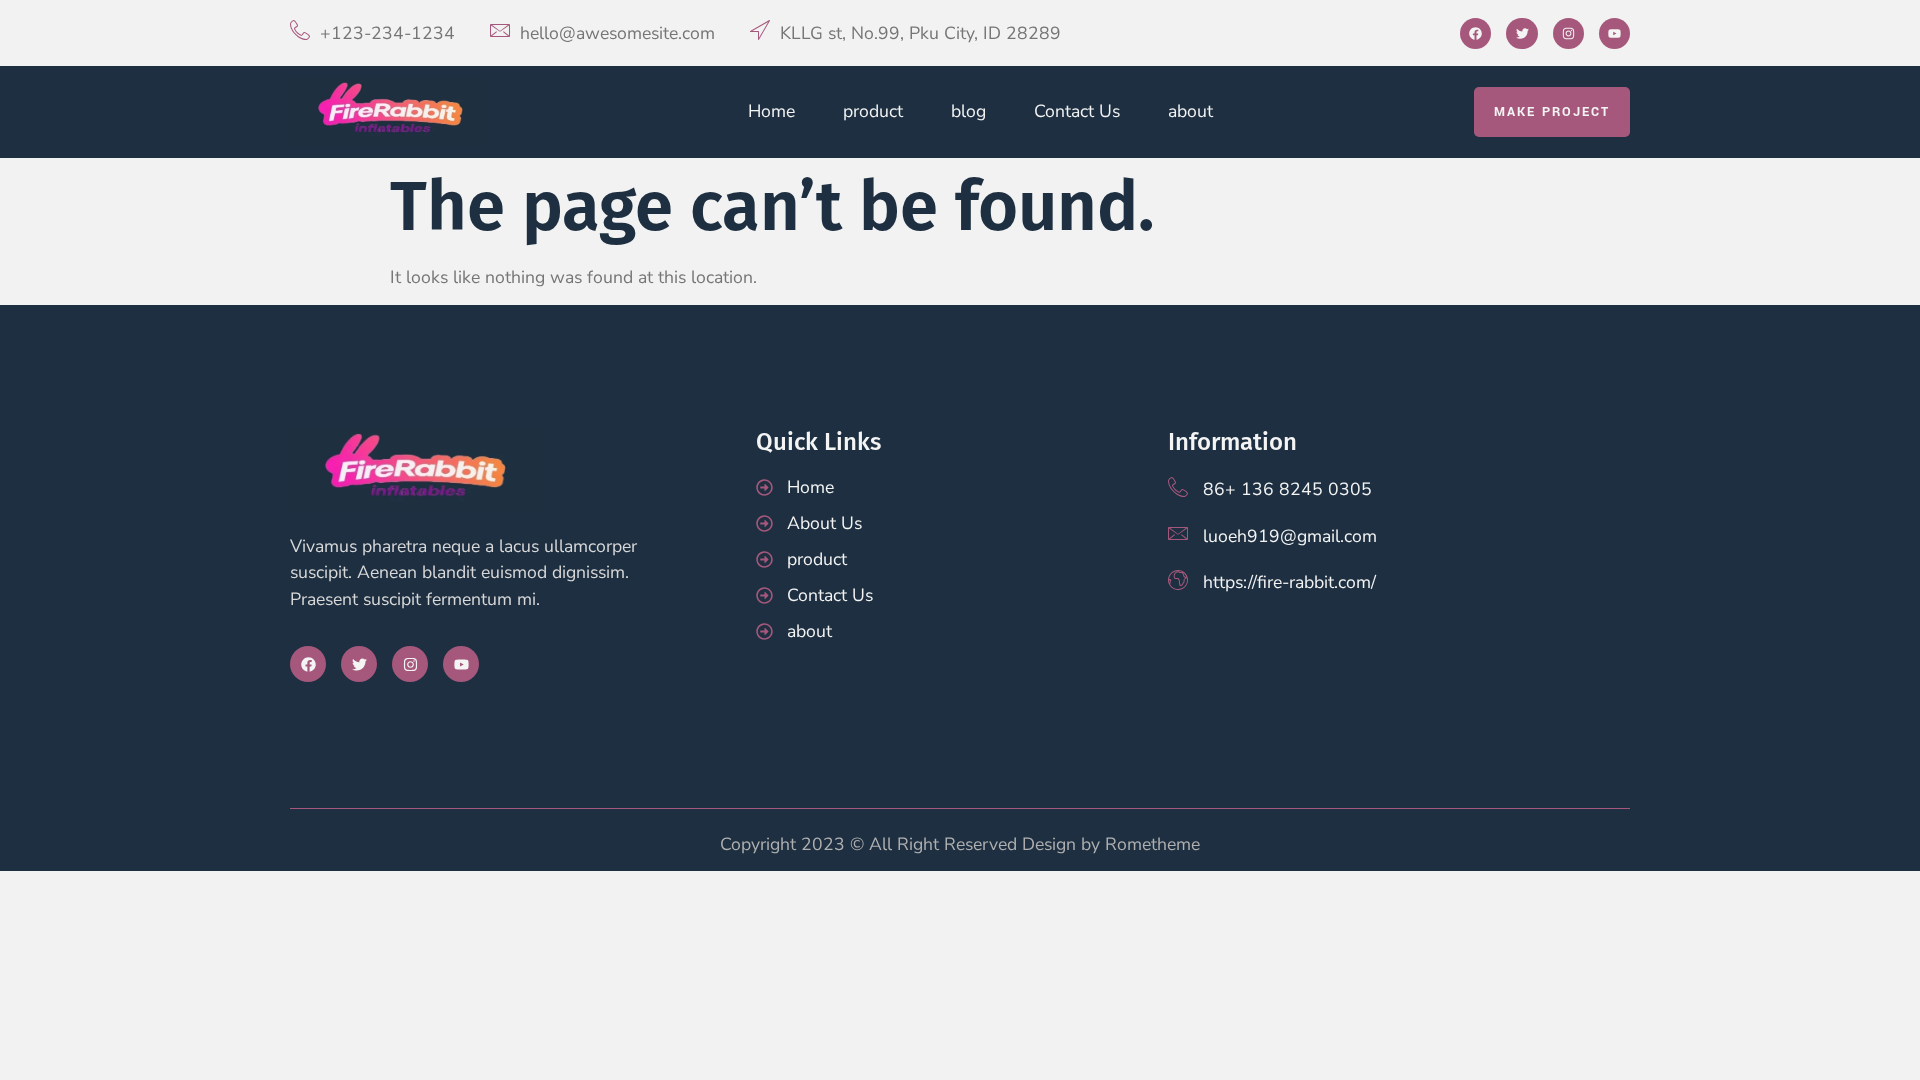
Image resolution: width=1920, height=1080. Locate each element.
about (1190, 111)
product (873, 111)
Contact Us (1077, 111)
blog (968, 111)
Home (771, 111)
